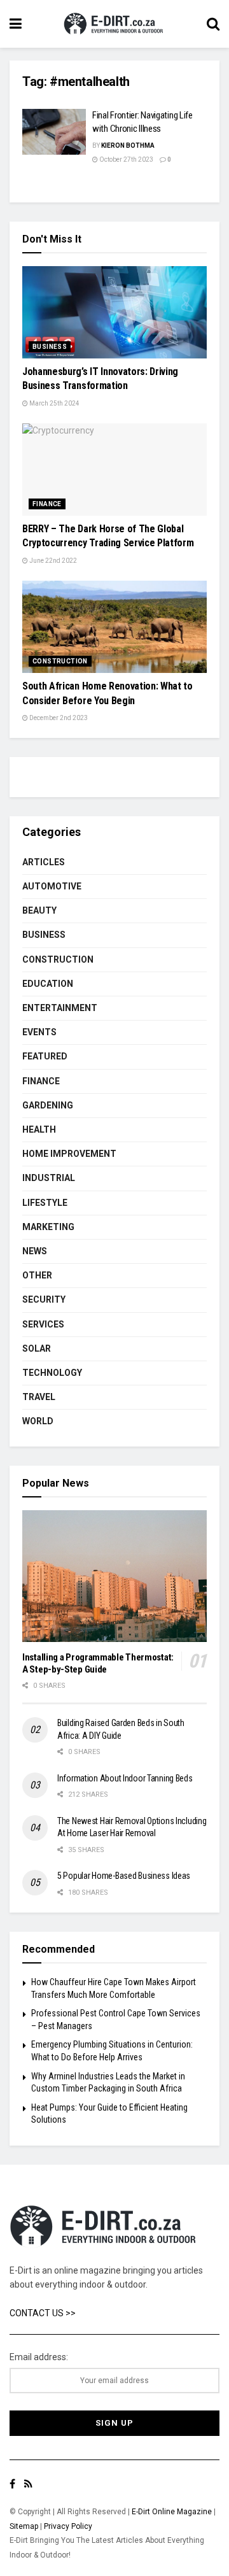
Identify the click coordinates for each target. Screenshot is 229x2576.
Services (43, 1324)
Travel (39, 1397)
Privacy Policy (68, 2526)
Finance (47, 504)
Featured (45, 1056)
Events (39, 1032)
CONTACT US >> (43, 2313)
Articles (44, 862)
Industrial (49, 1178)
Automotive (52, 886)
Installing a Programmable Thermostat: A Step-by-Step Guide (98, 1663)
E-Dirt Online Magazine (172, 2512)
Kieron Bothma (128, 145)
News (35, 1251)
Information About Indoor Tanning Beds (125, 1778)
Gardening (48, 1105)
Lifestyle (45, 1203)
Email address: (39, 2357)
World (38, 1421)
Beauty (39, 910)
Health (39, 1129)
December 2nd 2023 (58, 718)
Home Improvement (69, 1154)
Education (48, 984)
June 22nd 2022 (52, 561)
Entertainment (60, 1008)
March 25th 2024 (54, 403)
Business (50, 347)
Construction (60, 661)
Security (44, 1299)
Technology (52, 1373)
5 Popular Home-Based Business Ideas (124, 1876)
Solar (37, 1348)
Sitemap (24, 2526)
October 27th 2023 (126, 159)
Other (37, 1275)
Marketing (48, 1227)
